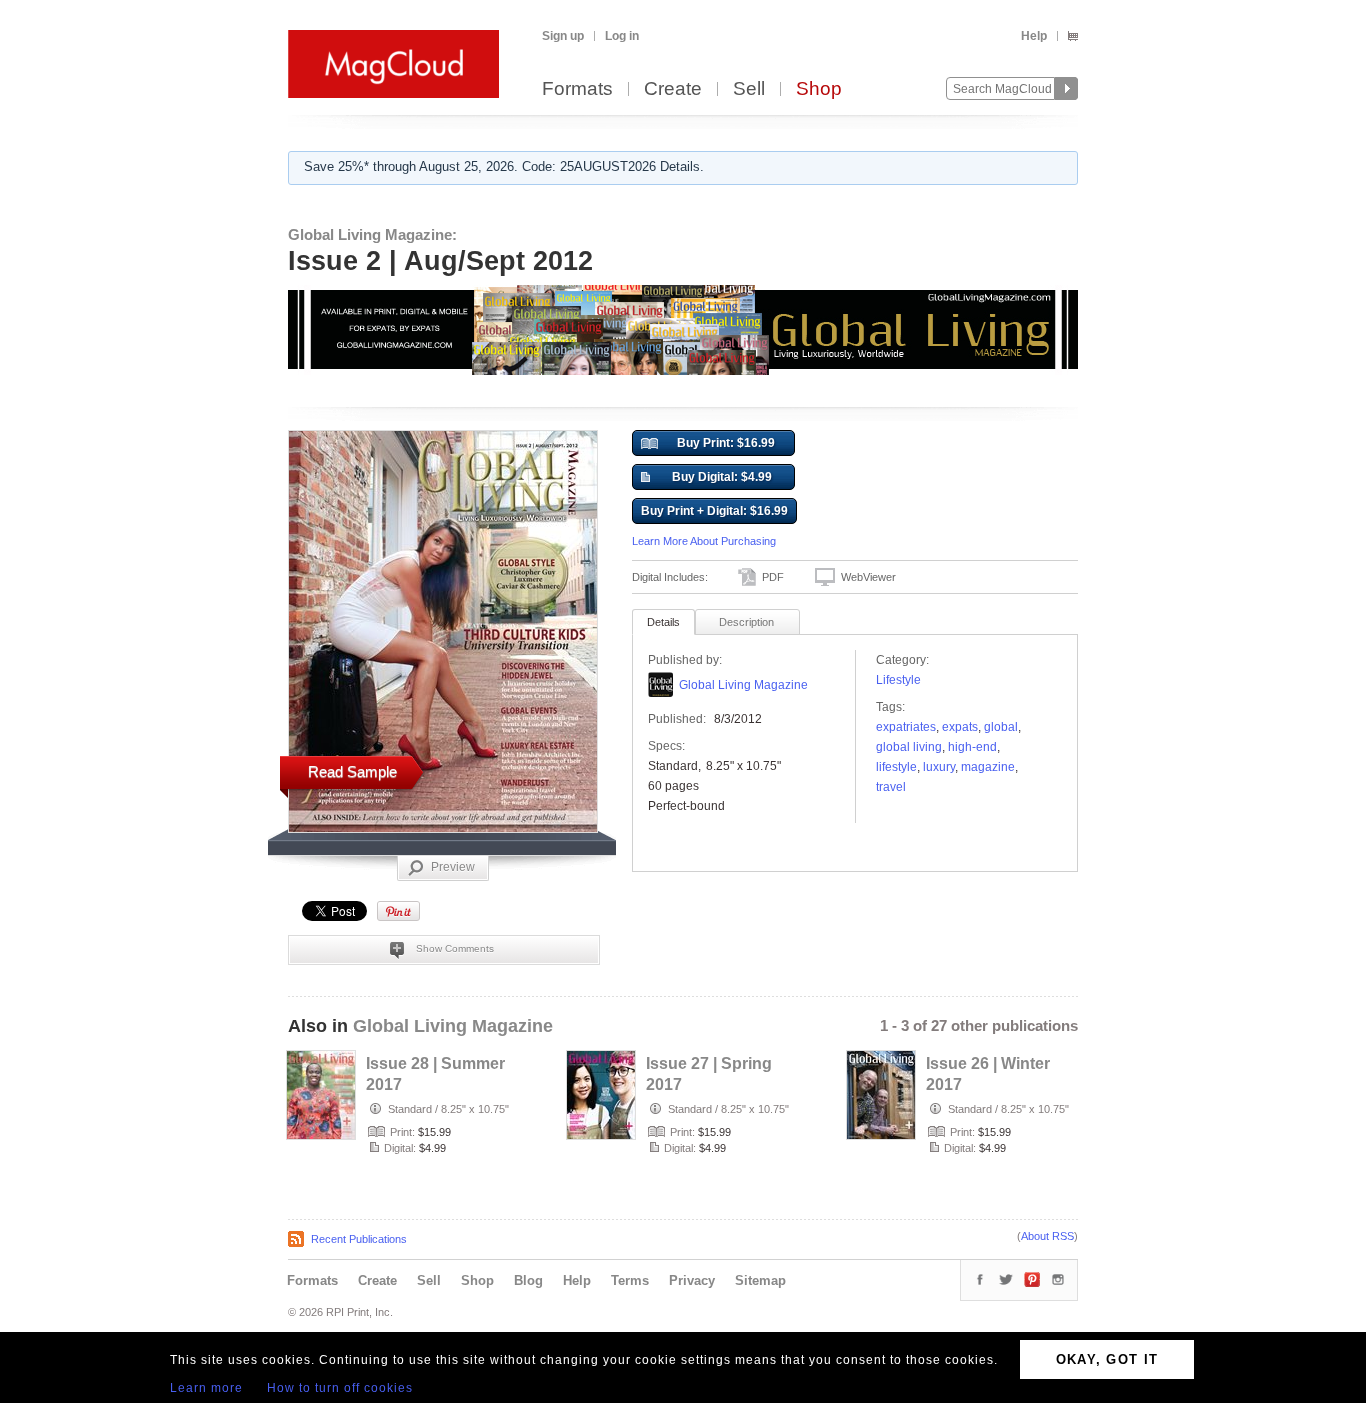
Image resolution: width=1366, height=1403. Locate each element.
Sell (749, 89)
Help (1034, 36)
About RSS (1047, 1236)
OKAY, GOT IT (1107, 1359)
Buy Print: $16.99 (726, 443)
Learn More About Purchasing (704, 541)
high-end (972, 747)
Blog (528, 1280)
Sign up (563, 36)
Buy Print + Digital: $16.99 (714, 511)
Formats (577, 89)
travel (891, 787)
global (1001, 727)
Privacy (692, 1280)
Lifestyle (898, 680)
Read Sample (352, 771)
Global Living (909, 747)
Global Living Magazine (743, 685)
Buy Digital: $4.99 (722, 477)
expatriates (906, 727)
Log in (622, 36)
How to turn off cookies (340, 1388)
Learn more (206, 1388)
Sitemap (760, 1280)
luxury (939, 767)
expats (960, 727)
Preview (453, 867)
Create (673, 89)
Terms (630, 1280)
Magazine (988, 767)
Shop (819, 89)
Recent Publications (359, 1239)
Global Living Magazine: (372, 234)
